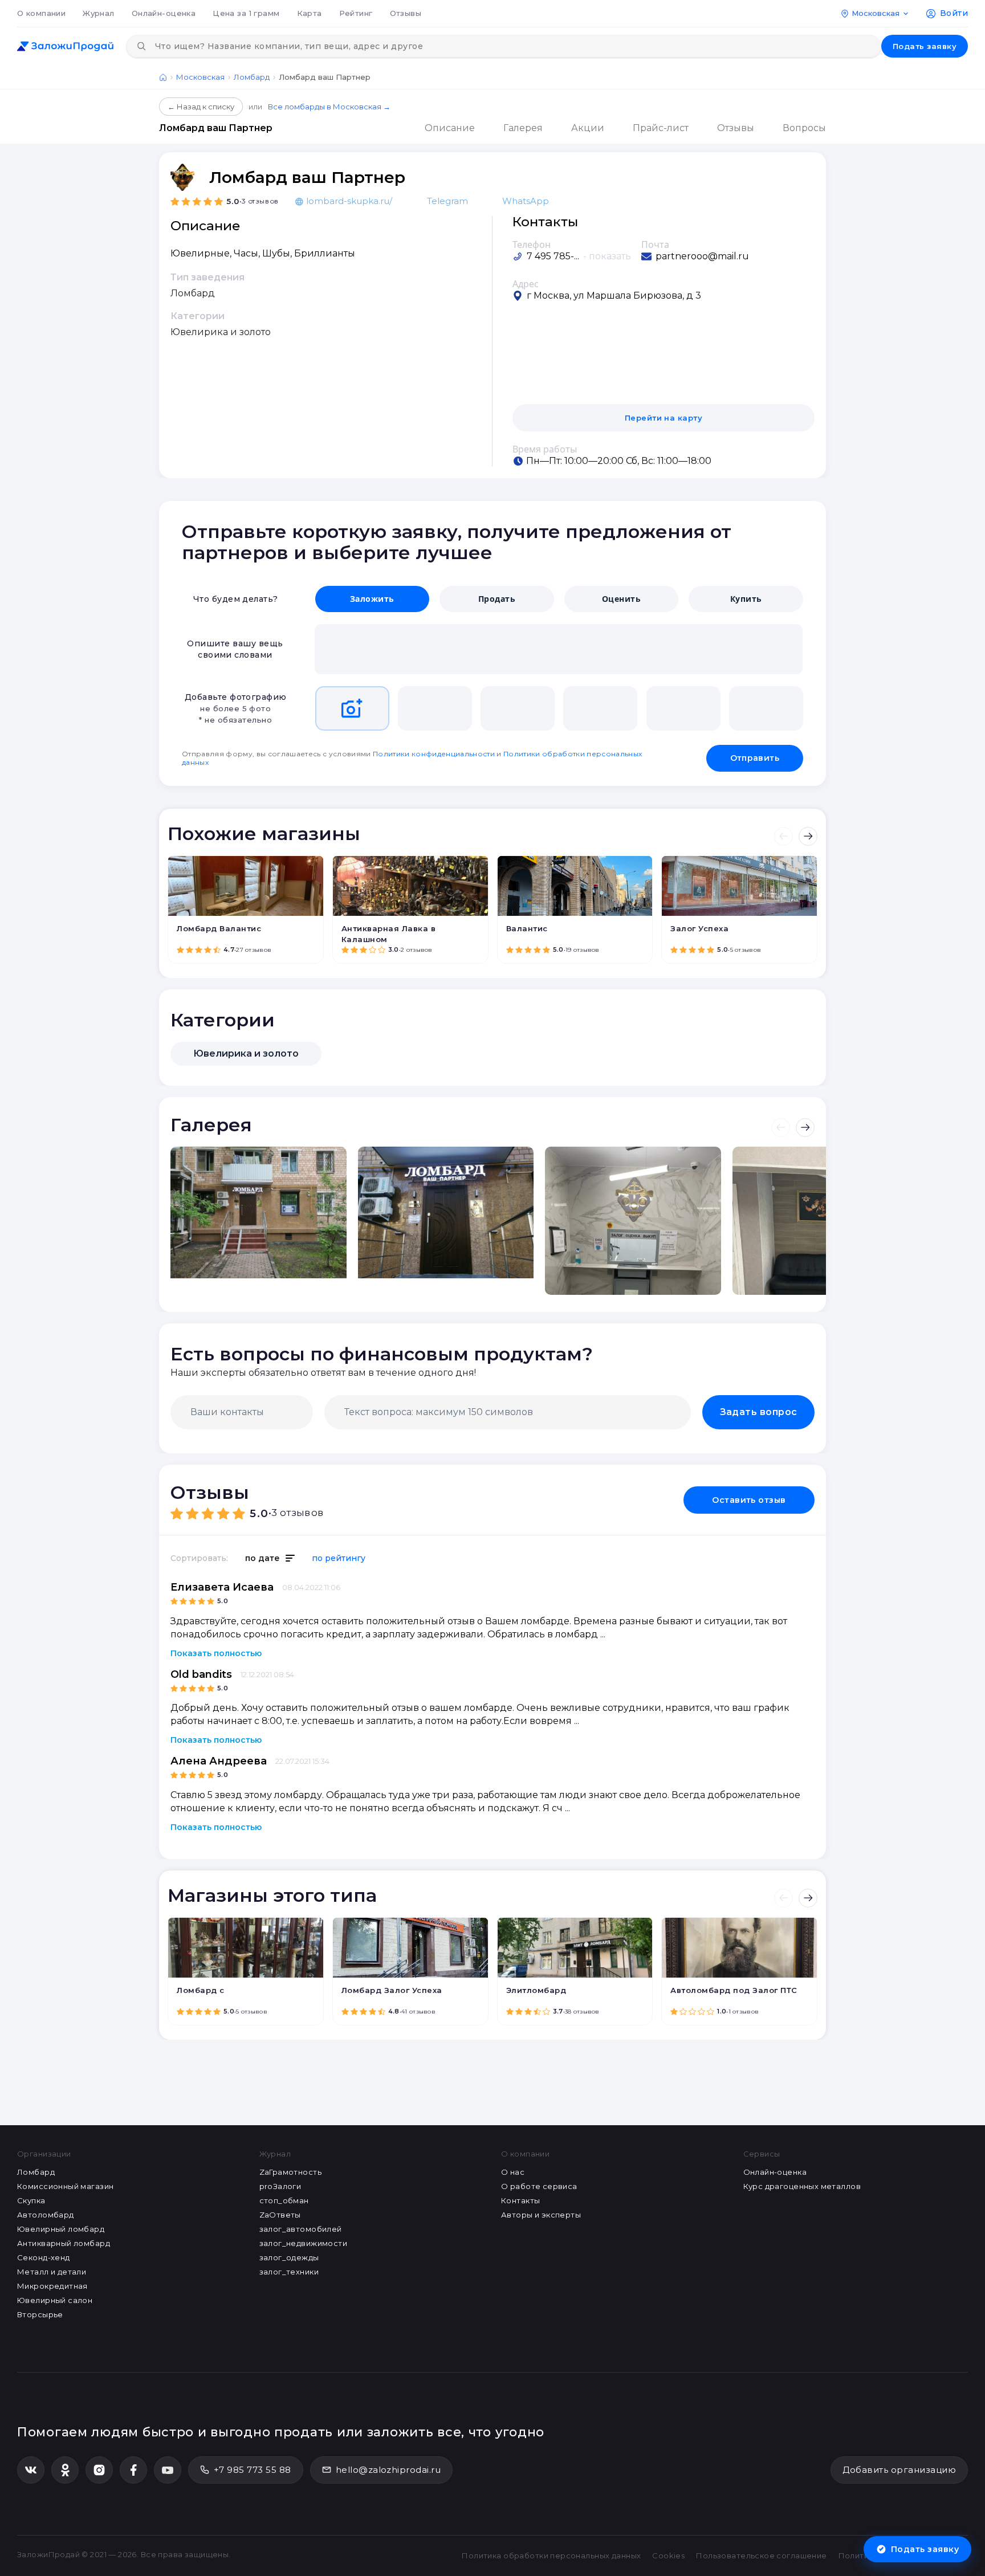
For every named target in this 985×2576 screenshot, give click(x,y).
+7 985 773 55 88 (253, 2470)
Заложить (372, 599)
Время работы (545, 449)
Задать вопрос (759, 1412)
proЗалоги (280, 2186)
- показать (607, 256)
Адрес (526, 284)
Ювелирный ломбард (61, 2229)
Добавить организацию (899, 2470)
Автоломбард (46, 2215)
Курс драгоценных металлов (802, 2186)
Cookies (668, 2555)
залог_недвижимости (304, 2243)
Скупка (31, 2200)
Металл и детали (52, 2272)
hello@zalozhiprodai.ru (388, 2470)
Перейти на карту (664, 418)
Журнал (99, 13)
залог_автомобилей (301, 2229)
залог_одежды (289, 2257)
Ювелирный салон (55, 2300)
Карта (310, 13)
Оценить (621, 599)
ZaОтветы (280, 2215)
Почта (655, 244)
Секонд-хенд (44, 2257)
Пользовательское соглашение (761, 2555)
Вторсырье (40, 2314)
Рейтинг (356, 13)
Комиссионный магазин (65, 2186)
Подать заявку (925, 46)
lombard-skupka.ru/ (349, 201)
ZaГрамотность (290, 2172)
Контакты (520, 2200)
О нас (513, 2172)
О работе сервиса (539, 2186)
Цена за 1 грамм (246, 13)
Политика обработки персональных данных (551, 2555)
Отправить (755, 758)
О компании (41, 13)
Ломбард (252, 77)
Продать (497, 599)
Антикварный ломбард (64, 2243)
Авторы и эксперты (541, 2215)
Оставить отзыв (749, 1500)
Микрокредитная (52, 2286)
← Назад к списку (201, 107)
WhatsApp (526, 201)
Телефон (532, 244)
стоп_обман (284, 2200)
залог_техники (289, 2272)
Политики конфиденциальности (434, 754)
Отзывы (406, 13)
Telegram (447, 201)
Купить (746, 599)
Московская (200, 77)
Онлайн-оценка (164, 13)
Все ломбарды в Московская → (329, 107)
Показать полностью (216, 1653)
